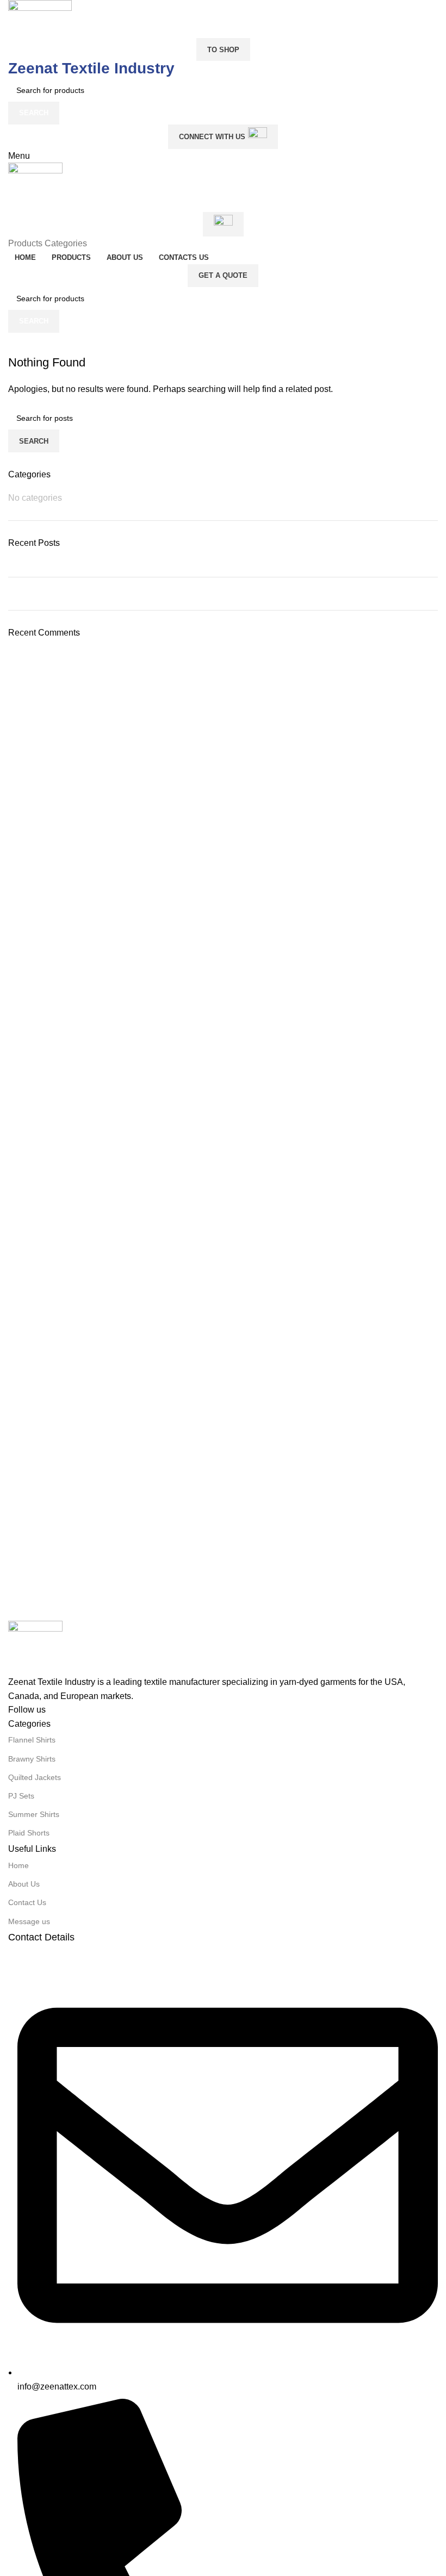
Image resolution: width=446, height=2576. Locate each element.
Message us (29, 1921)
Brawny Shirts (32, 1759)
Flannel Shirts (32, 1740)
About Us (24, 1884)
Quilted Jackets (35, 1777)
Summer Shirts (34, 1814)
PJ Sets (21, 1796)
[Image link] (35, 1647)
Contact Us (27, 1902)
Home (18, 1865)
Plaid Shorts (29, 1833)
